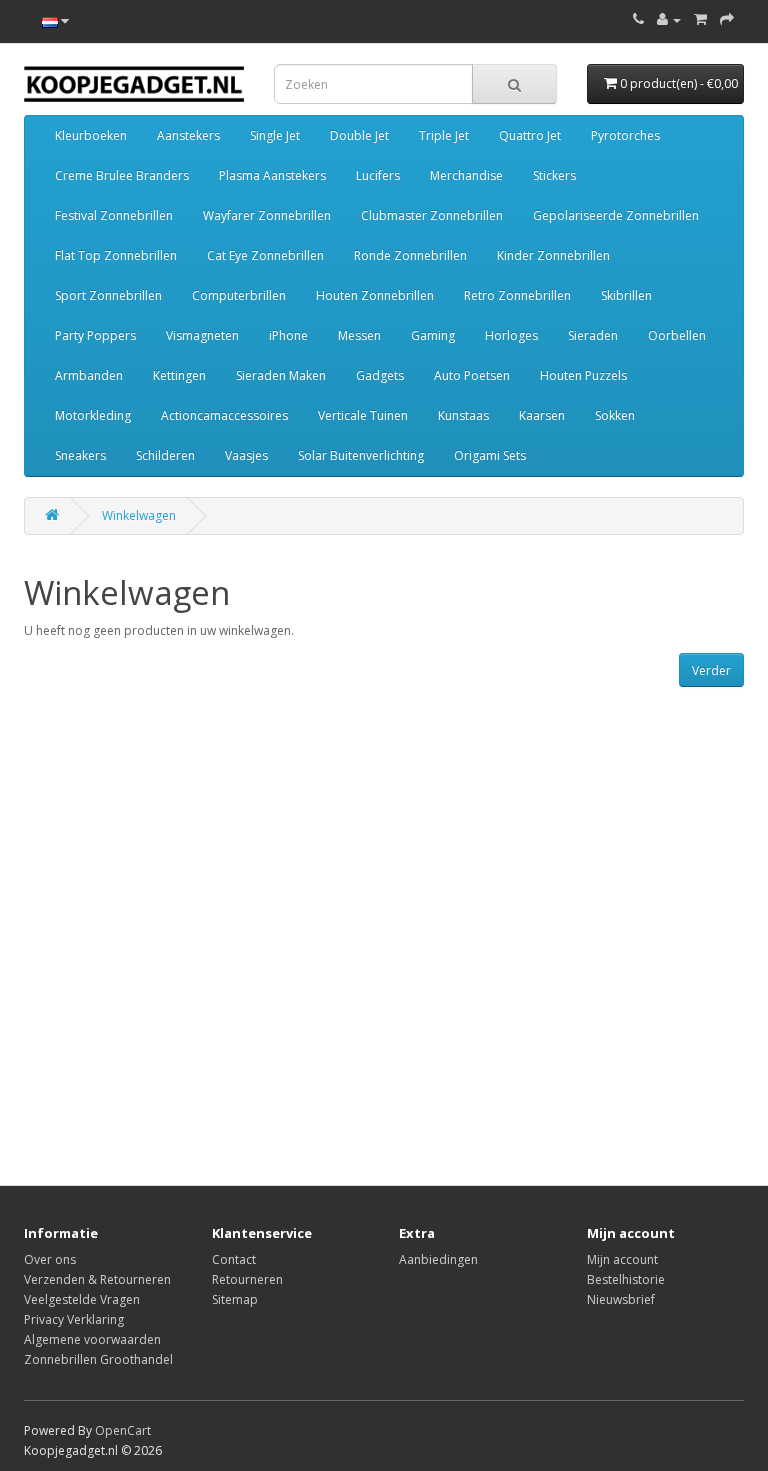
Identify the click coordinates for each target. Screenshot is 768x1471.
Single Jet (275, 135)
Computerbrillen (239, 295)
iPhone (288, 335)
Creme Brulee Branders (122, 175)
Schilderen (165, 455)
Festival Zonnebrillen (114, 215)
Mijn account (622, 1259)
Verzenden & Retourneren (97, 1279)
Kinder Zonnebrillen (553, 255)
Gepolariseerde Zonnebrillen (616, 215)
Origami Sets (490, 455)
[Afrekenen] (727, 19)
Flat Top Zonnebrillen (116, 255)
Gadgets (380, 375)
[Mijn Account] (669, 19)
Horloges (511, 335)
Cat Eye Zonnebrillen (265, 255)
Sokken (615, 415)
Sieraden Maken (281, 375)
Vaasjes (246, 455)
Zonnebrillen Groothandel (98, 1359)
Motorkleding (93, 415)
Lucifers (378, 175)
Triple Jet (444, 135)
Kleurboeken (91, 135)
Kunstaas (463, 415)
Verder (711, 670)
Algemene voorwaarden (92, 1339)
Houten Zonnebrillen (375, 295)
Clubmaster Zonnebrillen (432, 215)
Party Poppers (95, 335)
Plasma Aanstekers (272, 175)
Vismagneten (202, 335)
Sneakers (80, 455)
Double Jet (359, 135)
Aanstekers (188, 135)
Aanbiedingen (438, 1259)
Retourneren (247, 1279)
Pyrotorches (625, 135)
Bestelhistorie (626, 1279)
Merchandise (466, 175)
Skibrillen (626, 295)
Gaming (433, 335)
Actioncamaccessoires (224, 415)
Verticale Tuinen (363, 415)
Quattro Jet (530, 135)
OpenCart (123, 1430)
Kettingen (179, 375)
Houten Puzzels (583, 375)
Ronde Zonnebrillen (410, 255)
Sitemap (235, 1299)
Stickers (554, 175)
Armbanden (89, 375)
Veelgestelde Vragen (82, 1299)
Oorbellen (677, 335)
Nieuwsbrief (621, 1299)
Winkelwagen (139, 515)
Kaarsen (542, 415)
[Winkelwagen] (700, 19)
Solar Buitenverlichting (361, 455)
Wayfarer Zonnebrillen (267, 215)
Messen (359, 335)
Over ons (50, 1259)
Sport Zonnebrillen (108, 295)
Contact (234, 1259)
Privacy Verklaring (74, 1319)
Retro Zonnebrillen (517, 295)
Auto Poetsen (472, 375)
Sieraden (593, 335)
